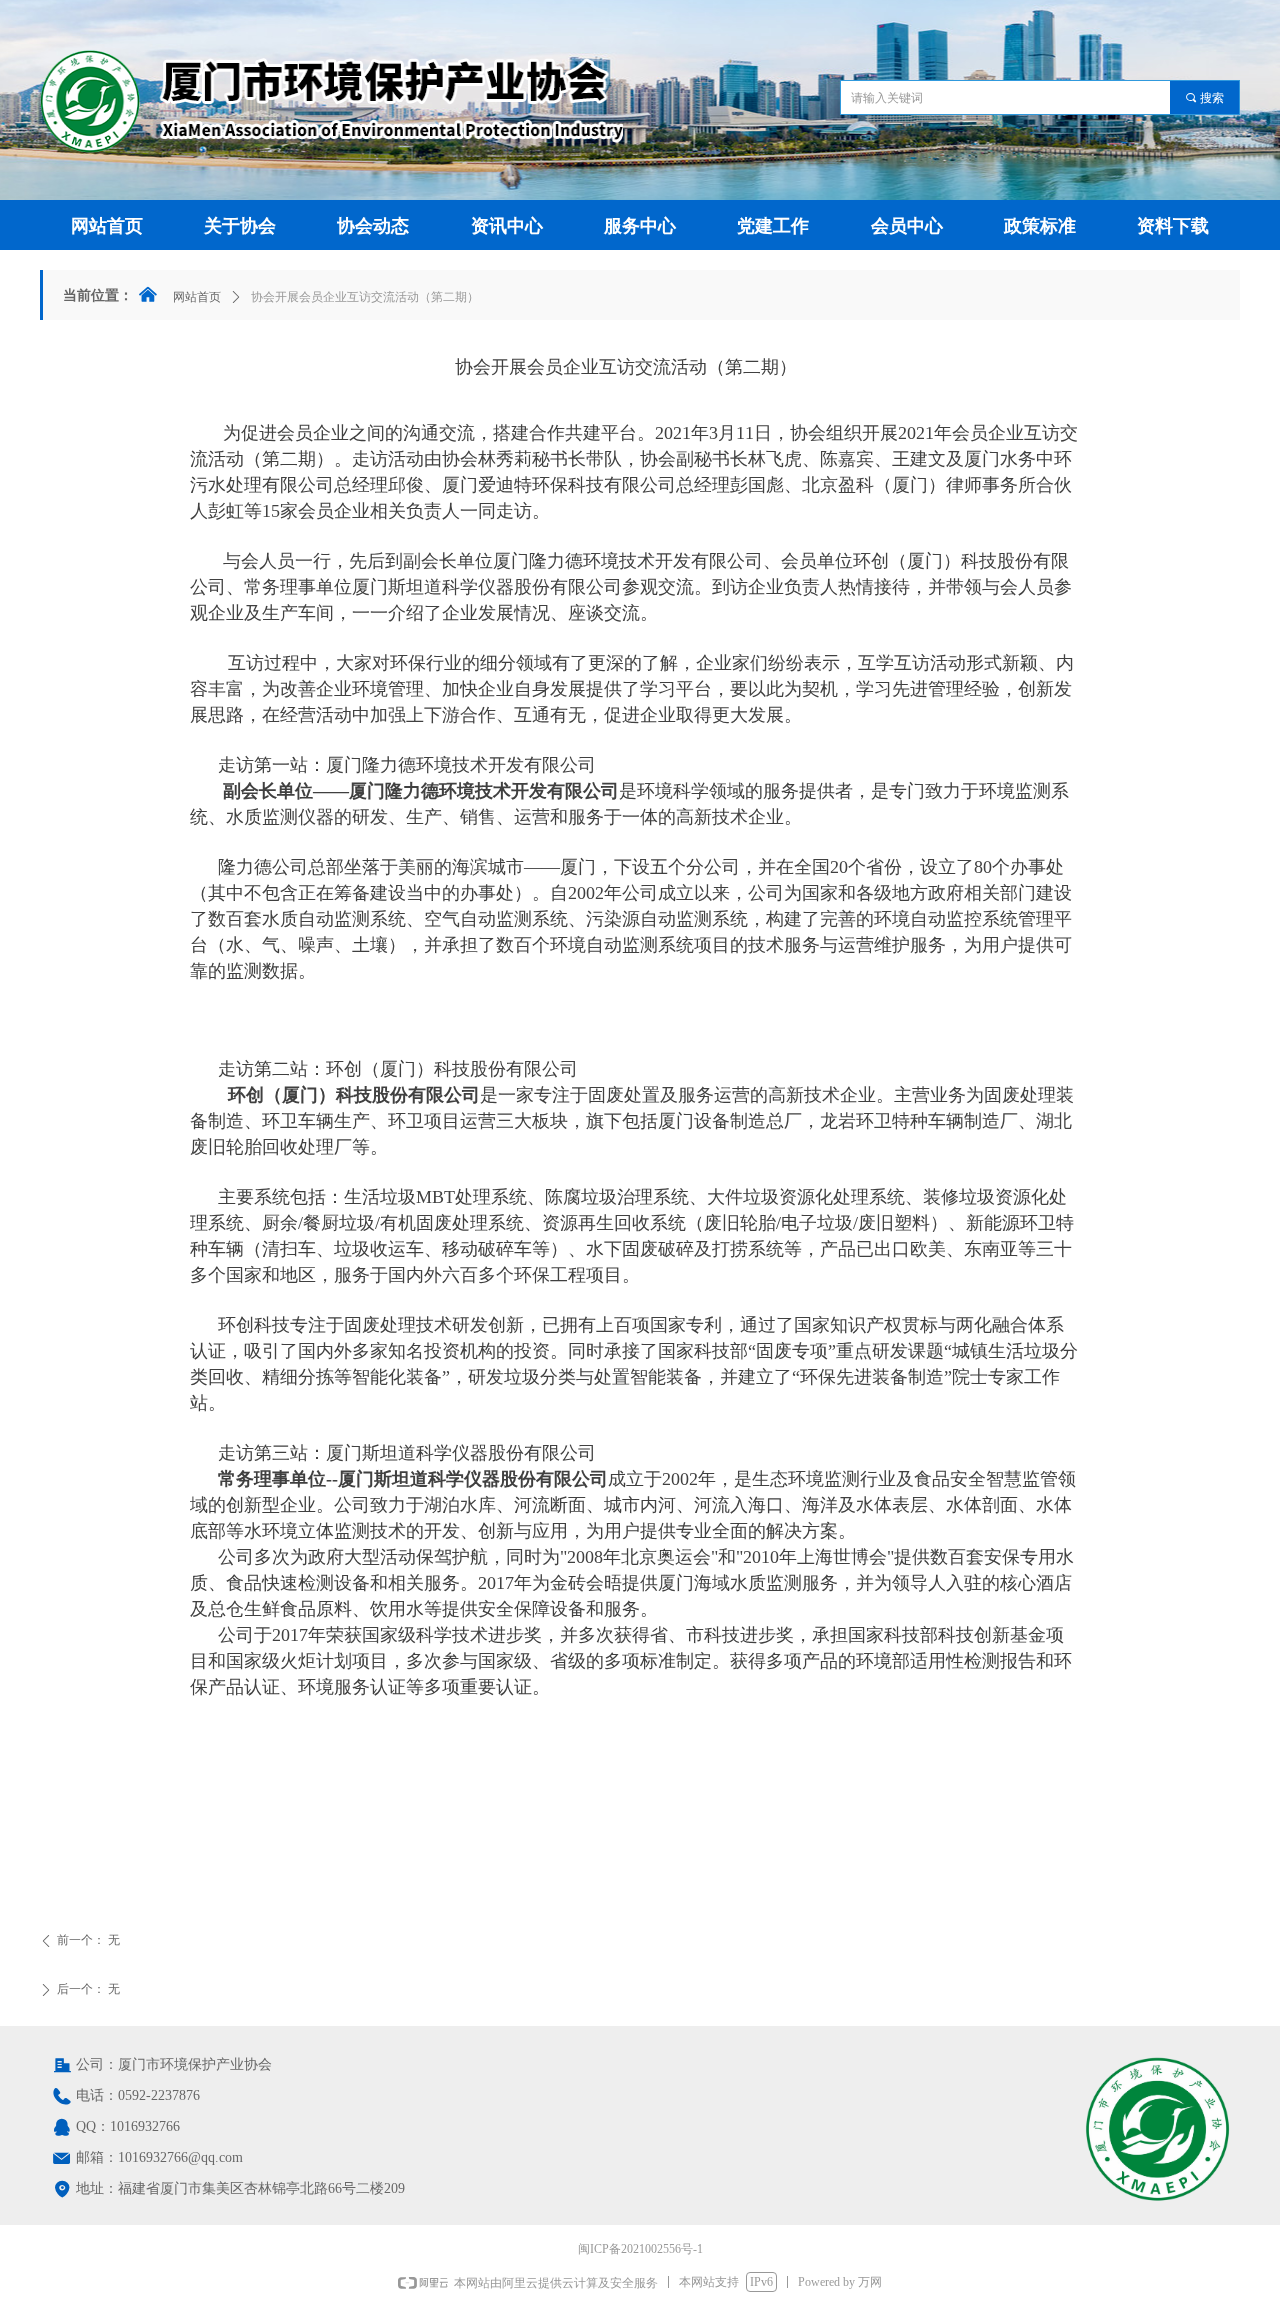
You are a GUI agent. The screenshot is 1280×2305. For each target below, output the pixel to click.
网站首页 (197, 297)
